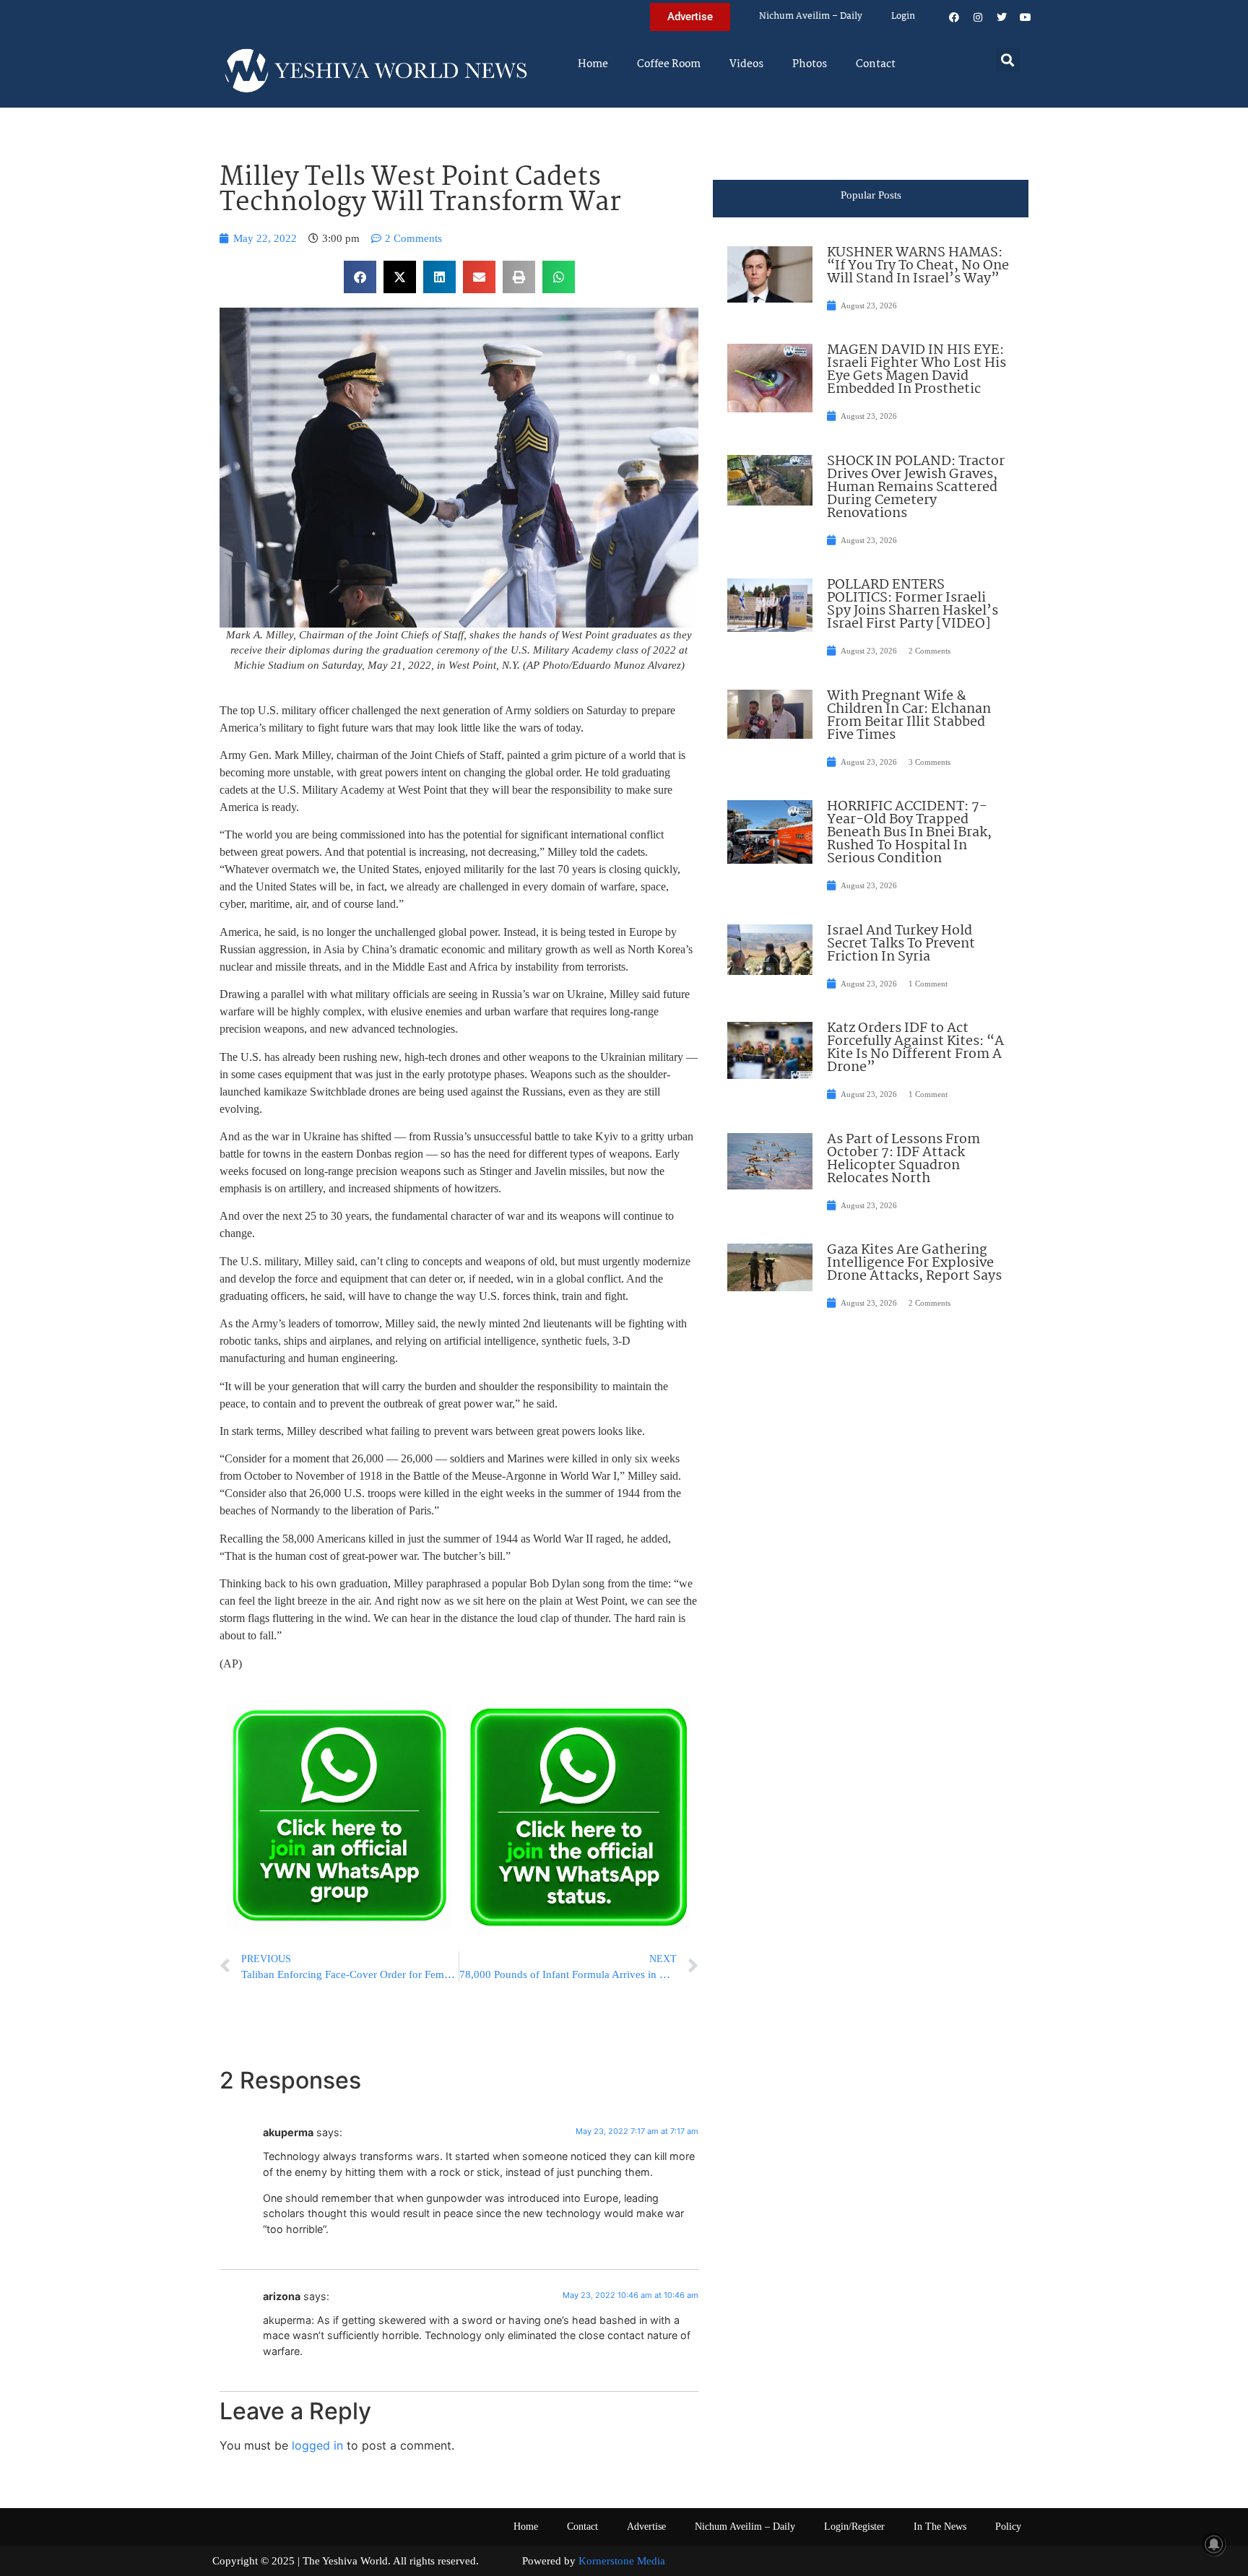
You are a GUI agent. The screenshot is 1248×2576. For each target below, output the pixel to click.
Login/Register (854, 2527)
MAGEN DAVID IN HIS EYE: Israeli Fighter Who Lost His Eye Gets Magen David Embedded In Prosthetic (916, 370)
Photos (810, 64)
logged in (317, 2445)
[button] (1008, 60)
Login (903, 16)
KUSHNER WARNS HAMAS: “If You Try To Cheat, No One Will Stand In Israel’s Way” (918, 266)
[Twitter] (1002, 17)
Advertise (646, 2527)
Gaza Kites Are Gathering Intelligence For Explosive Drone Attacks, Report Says (914, 1263)
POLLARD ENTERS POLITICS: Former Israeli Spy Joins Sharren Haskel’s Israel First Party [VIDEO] (913, 604)
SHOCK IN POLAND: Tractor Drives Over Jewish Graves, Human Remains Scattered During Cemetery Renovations (916, 487)
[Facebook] (954, 17)
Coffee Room (669, 64)
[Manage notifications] (1214, 2544)
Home (593, 64)
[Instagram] (978, 17)
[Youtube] (1026, 17)
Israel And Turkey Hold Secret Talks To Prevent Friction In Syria (901, 944)
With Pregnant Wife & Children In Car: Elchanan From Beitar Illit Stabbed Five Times (909, 716)
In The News (940, 2527)
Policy (1008, 2527)
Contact (876, 64)
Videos (746, 64)
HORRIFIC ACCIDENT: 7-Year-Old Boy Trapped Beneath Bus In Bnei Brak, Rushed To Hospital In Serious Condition (909, 833)
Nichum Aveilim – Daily (811, 16)
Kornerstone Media (622, 2561)
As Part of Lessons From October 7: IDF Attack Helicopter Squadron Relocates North (903, 1159)
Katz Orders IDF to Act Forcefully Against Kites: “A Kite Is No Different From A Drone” (915, 1048)
